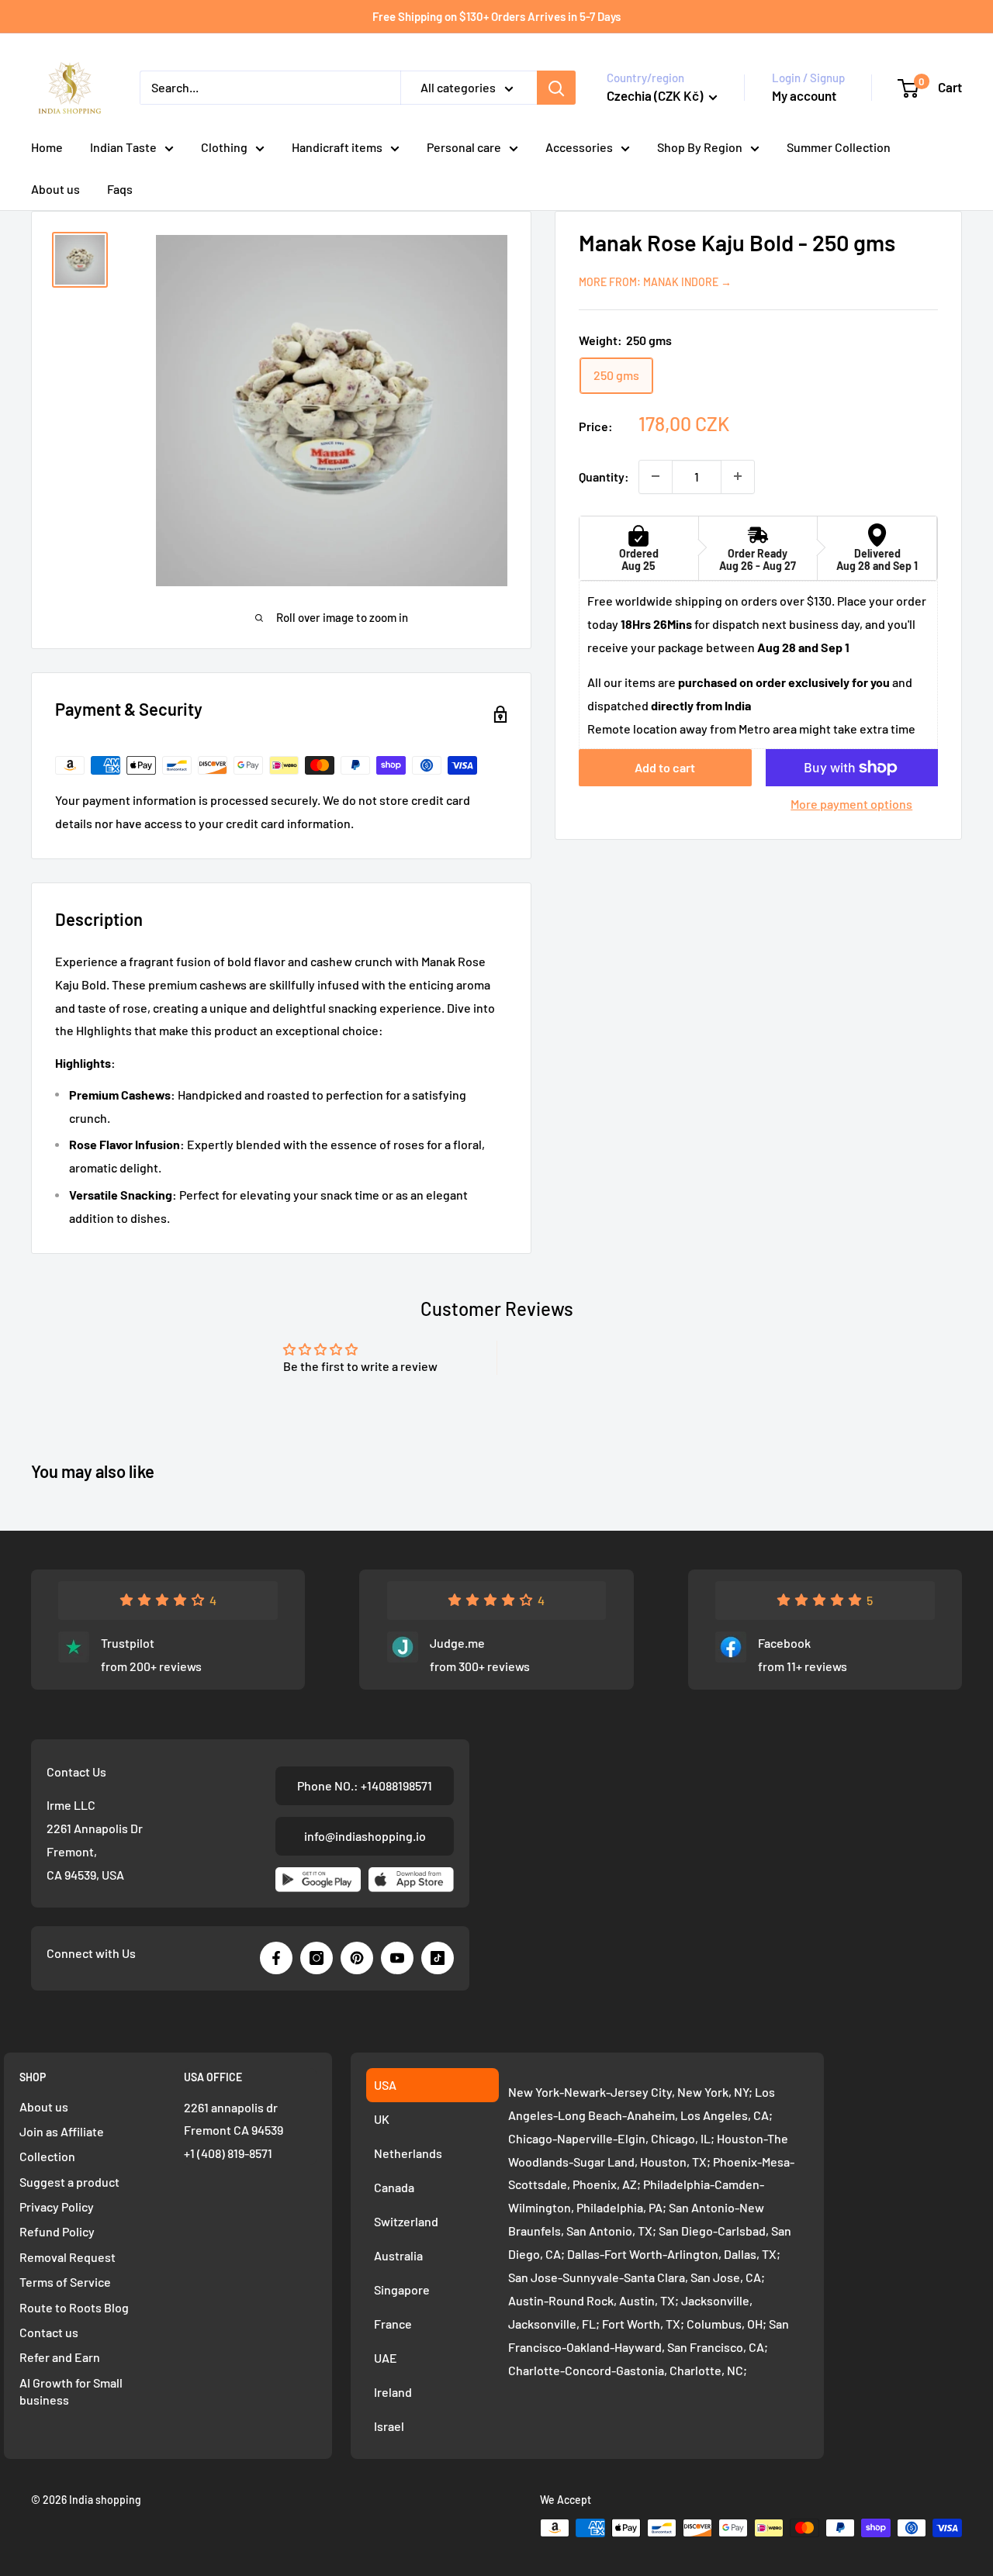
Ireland (393, 2392)
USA (385, 2085)
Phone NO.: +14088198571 (365, 1785)
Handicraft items (337, 147)
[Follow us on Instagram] (317, 1958)
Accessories (579, 147)
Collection (47, 2156)
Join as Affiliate (62, 2131)
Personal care (464, 147)
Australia (398, 2255)
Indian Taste (123, 147)
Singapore (402, 2289)
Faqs (120, 189)
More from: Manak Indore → (655, 281)
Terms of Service (65, 2282)
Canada (394, 2187)
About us (55, 189)
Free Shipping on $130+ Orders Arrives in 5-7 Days (496, 16)
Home (47, 147)
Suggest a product (69, 2182)
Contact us (49, 2332)
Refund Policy (57, 2231)
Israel (389, 2426)
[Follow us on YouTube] (397, 1958)
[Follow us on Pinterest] (357, 1958)
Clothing (224, 147)
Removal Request (67, 2257)
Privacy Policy (57, 2207)
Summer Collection (839, 147)
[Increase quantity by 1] (738, 476)
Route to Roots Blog (74, 2307)
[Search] (556, 88)
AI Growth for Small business (71, 2391)
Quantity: (604, 476)
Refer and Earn (60, 2357)
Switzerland (406, 2221)
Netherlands (408, 2153)
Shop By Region (700, 147)
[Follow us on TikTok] (438, 1958)
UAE (386, 2358)
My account (804, 95)
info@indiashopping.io (365, 1836)
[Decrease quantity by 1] (656, 476)
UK (382, 2119)
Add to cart (665, 767)
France (393, 2324)
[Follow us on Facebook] (276, 1958)
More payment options (851, 804)
